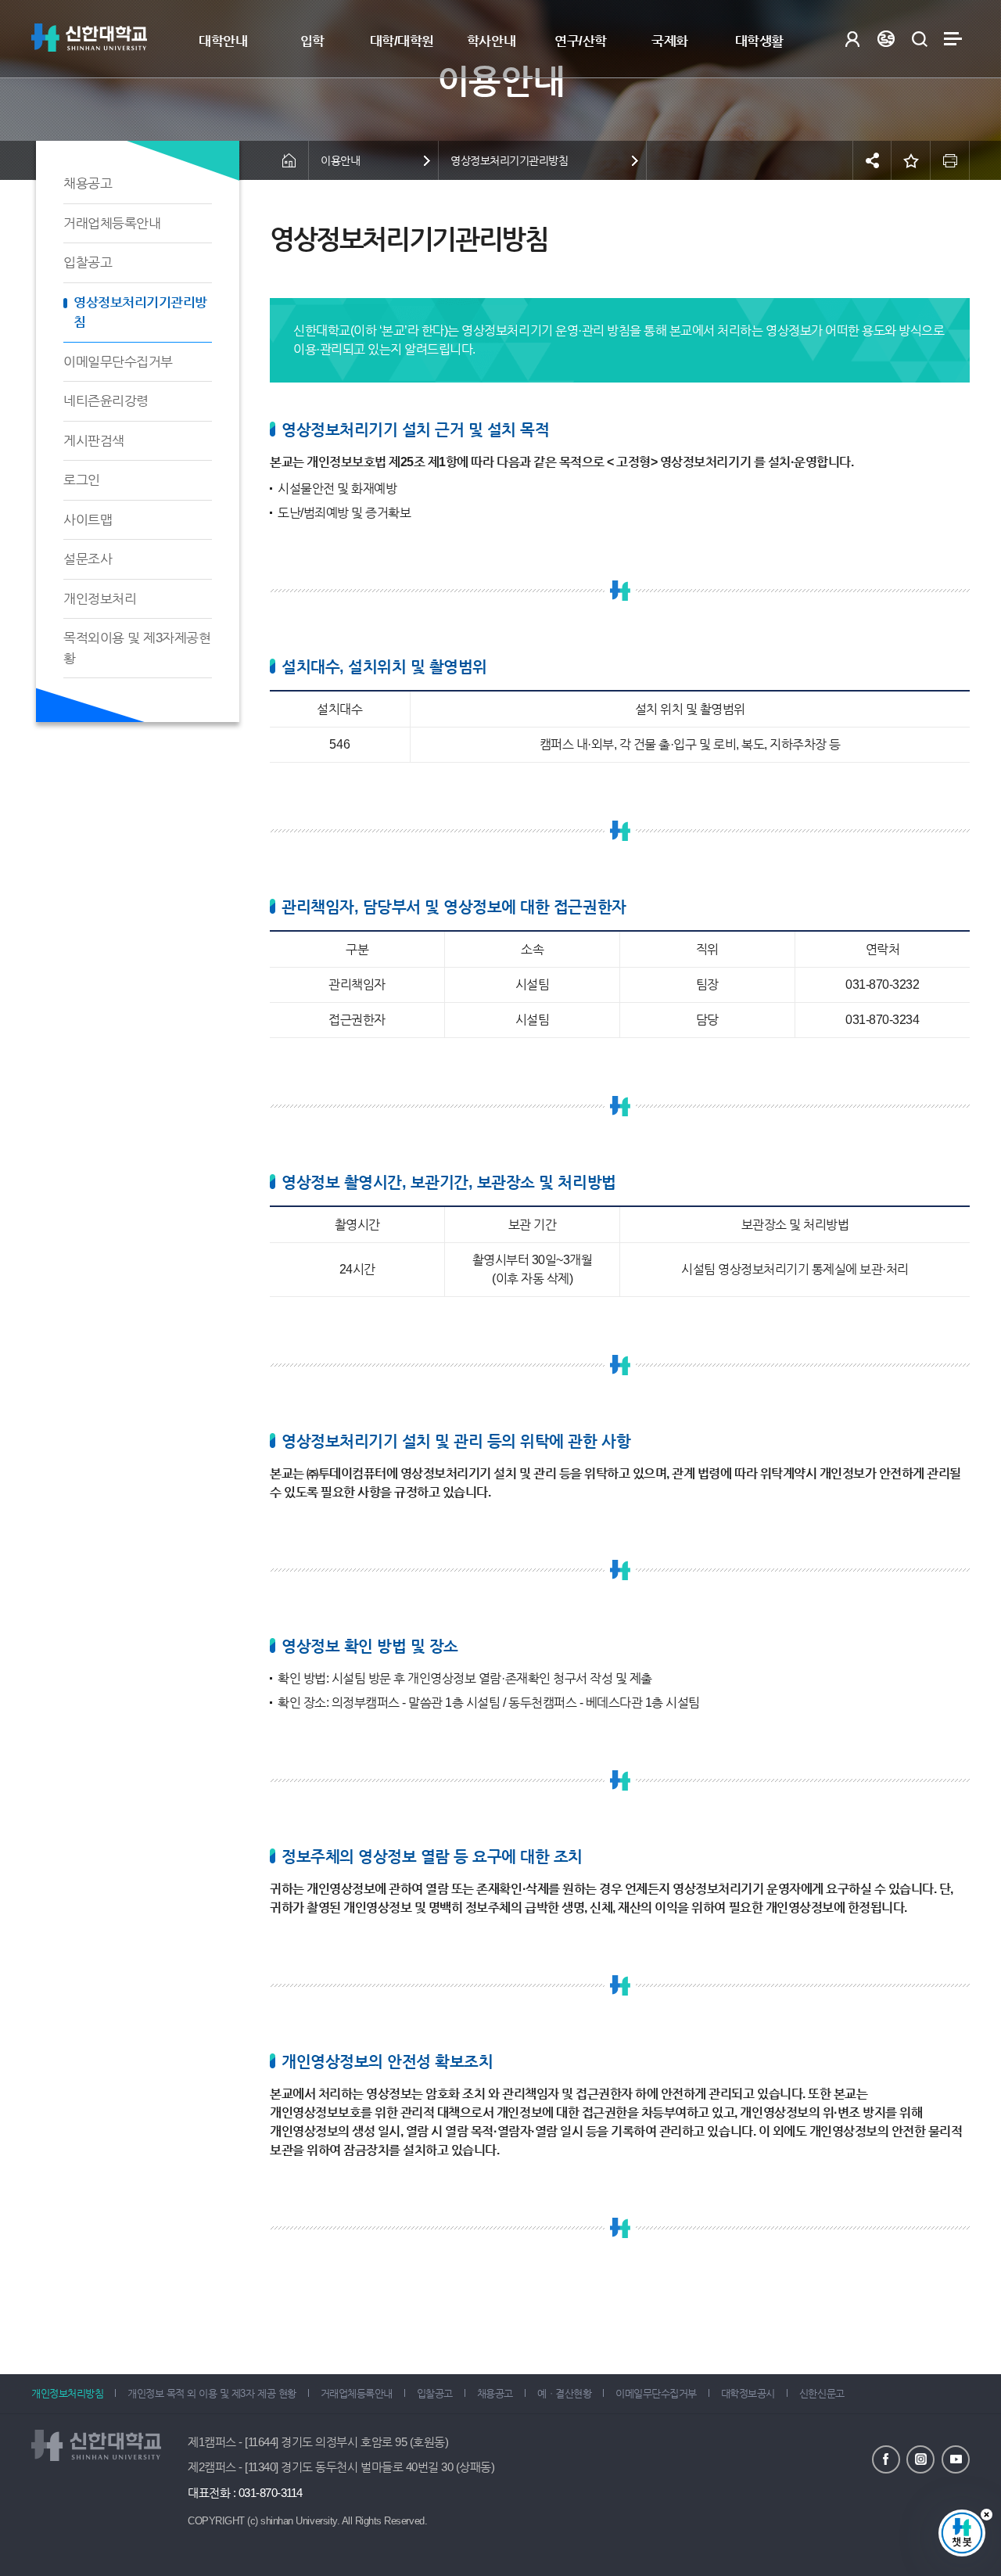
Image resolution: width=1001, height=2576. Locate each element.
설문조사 (88, 559)
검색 (919, 39)
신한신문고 (822, 2393)
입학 (312, 41)
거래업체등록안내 (112, 223)
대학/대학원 (402, 41)
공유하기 (872, 160)
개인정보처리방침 (67, 2393)
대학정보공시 (748, 2393)
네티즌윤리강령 (106, 401)
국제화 (670, 41)
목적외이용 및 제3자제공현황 (137, 648)
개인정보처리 (100, 599)
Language (886, 39)
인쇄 (950, 160)
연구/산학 (581, 41)
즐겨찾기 (911, 160)
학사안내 (491, 41)
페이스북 (886, 2459)
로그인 (852, 39)
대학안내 (223, 41)
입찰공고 (88, 262)
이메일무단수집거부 (118, 362)
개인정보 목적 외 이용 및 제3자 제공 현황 (212, 2393)
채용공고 (88, 183)
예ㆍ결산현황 (564, 2393)
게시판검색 (94, 441)
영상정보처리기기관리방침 (140, 313)
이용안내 (340, 160)
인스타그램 (920, 2459)
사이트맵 (953, 39)
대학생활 (759, 41)
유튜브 (956, 2459)
